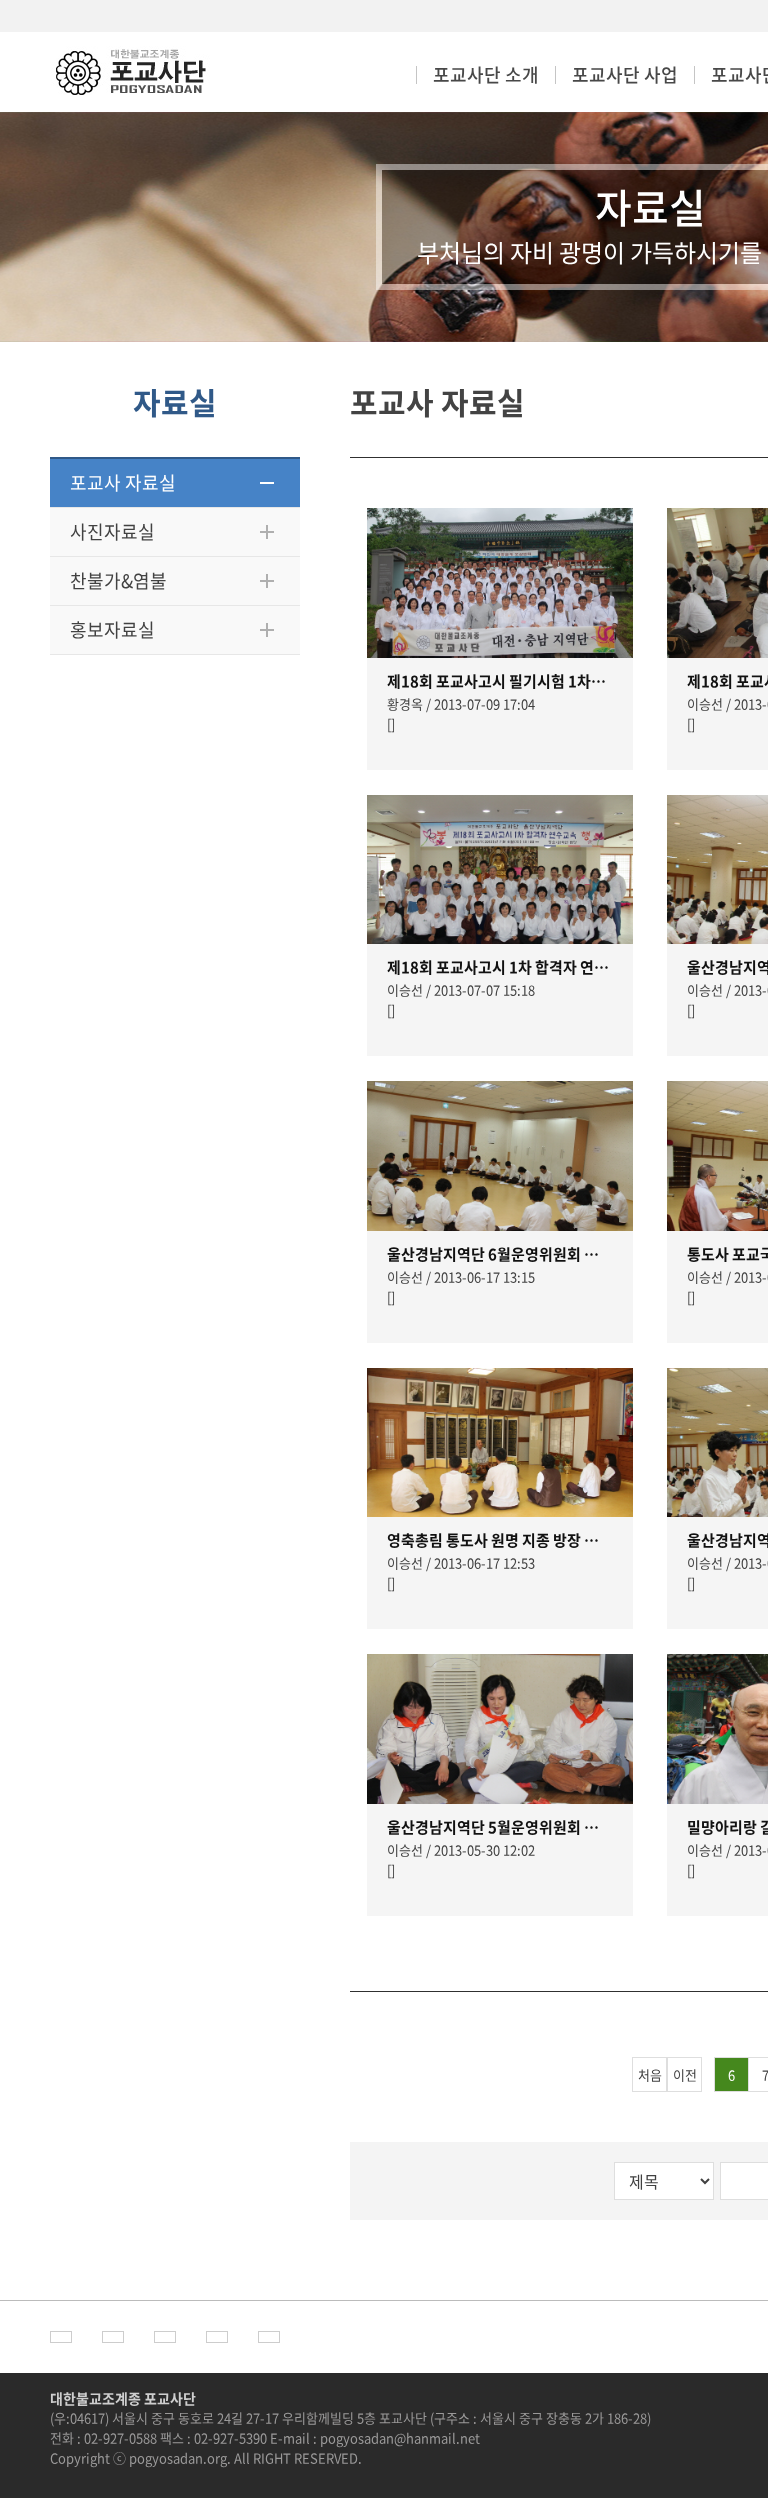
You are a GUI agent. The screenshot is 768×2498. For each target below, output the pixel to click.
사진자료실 (112, 531)
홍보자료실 (112, 629)
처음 (650, 2074)
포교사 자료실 (123, 482)
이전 (685, 2074)
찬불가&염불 (118, 580)
